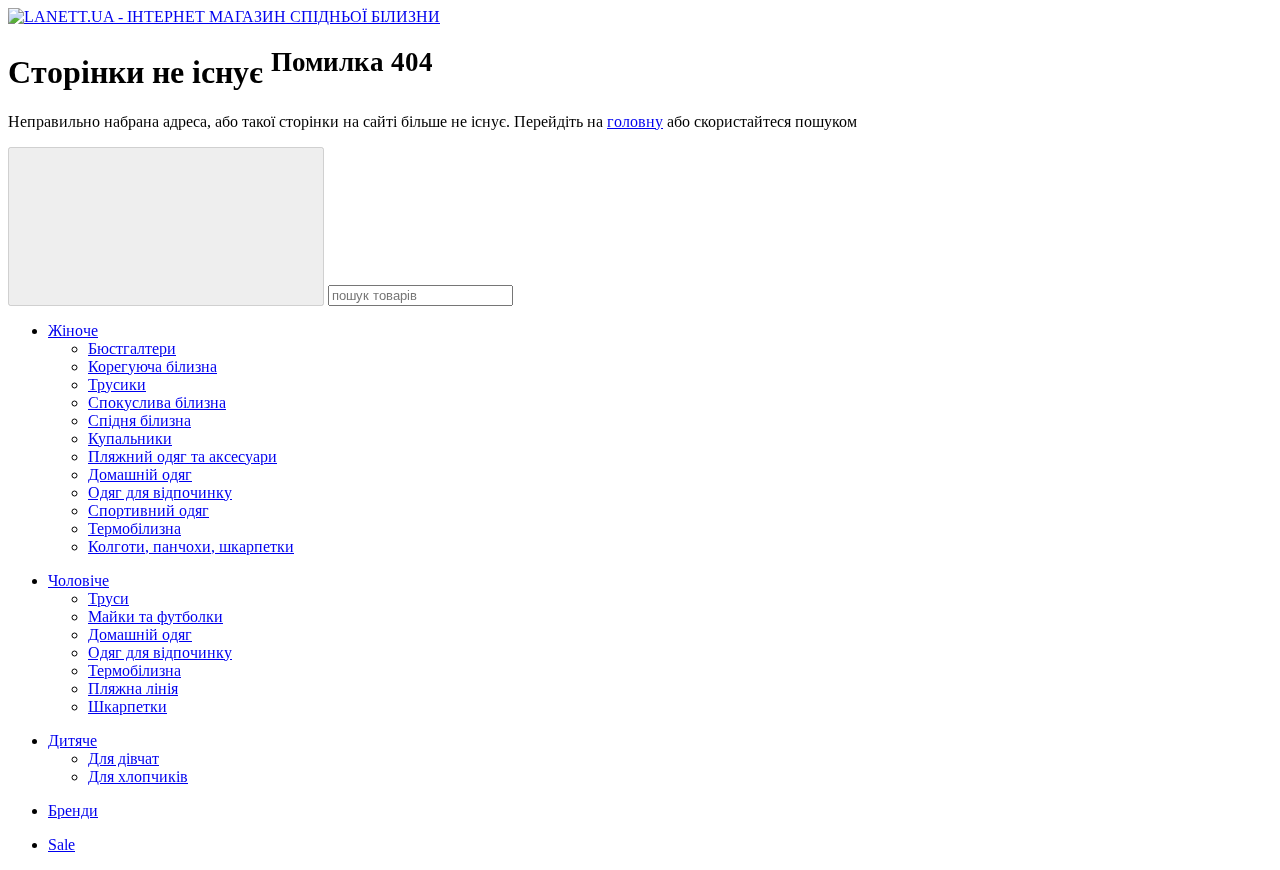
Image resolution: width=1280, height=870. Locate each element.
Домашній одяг (140, 474)
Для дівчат (123, 758)
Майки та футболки (155, 616)
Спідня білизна (139, 420)
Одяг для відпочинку (160, 492)
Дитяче (72, 740)
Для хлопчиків (138, 776)
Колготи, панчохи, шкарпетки (191, 546)
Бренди (73, 810)
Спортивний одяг (148, 510)
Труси (108, 598)
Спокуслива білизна (157, 402)
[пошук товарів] (166, 226)
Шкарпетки (127, 706)
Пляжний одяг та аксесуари (182, 456)
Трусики (117, 384)
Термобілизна (134, 528)
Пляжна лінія (133, 688)
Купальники (130, 438)
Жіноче (73, 330)
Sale (61, 844)
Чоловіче (78, 580)
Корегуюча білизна (152, 366)
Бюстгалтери (132, 348)
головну (635, 121)
